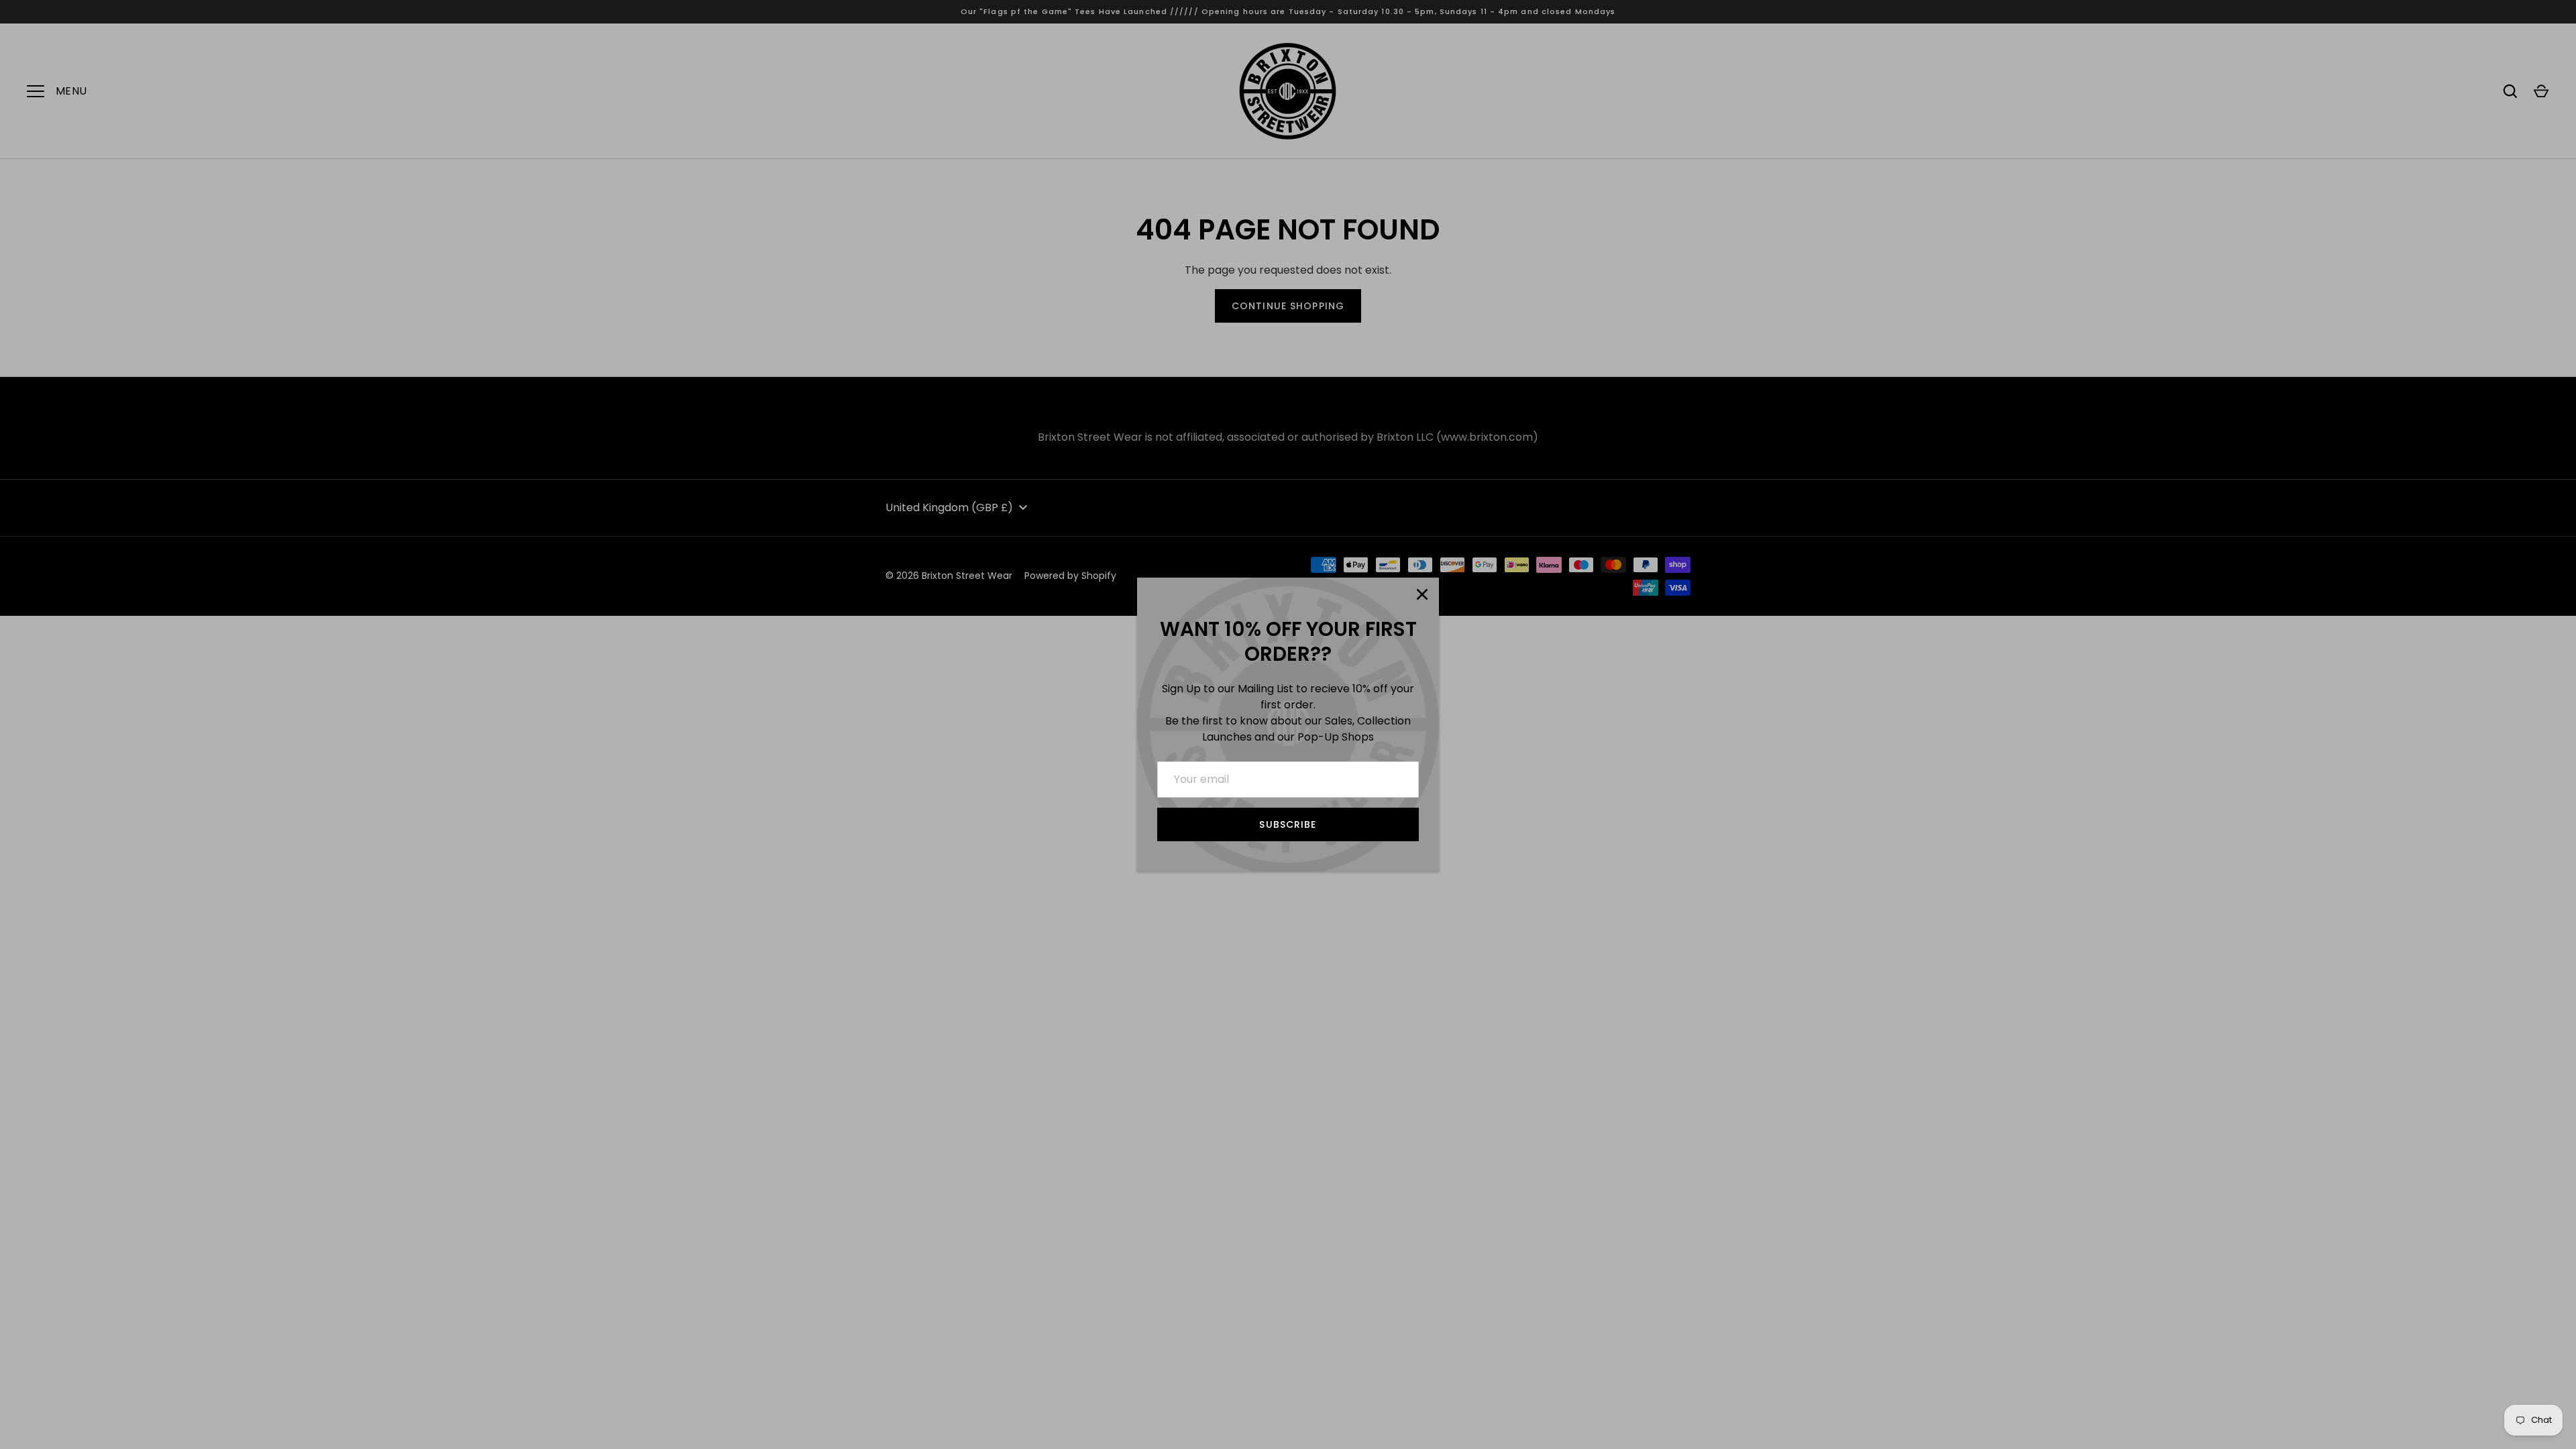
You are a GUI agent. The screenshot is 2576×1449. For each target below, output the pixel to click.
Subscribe (1288, 824)
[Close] (1422, 594)
